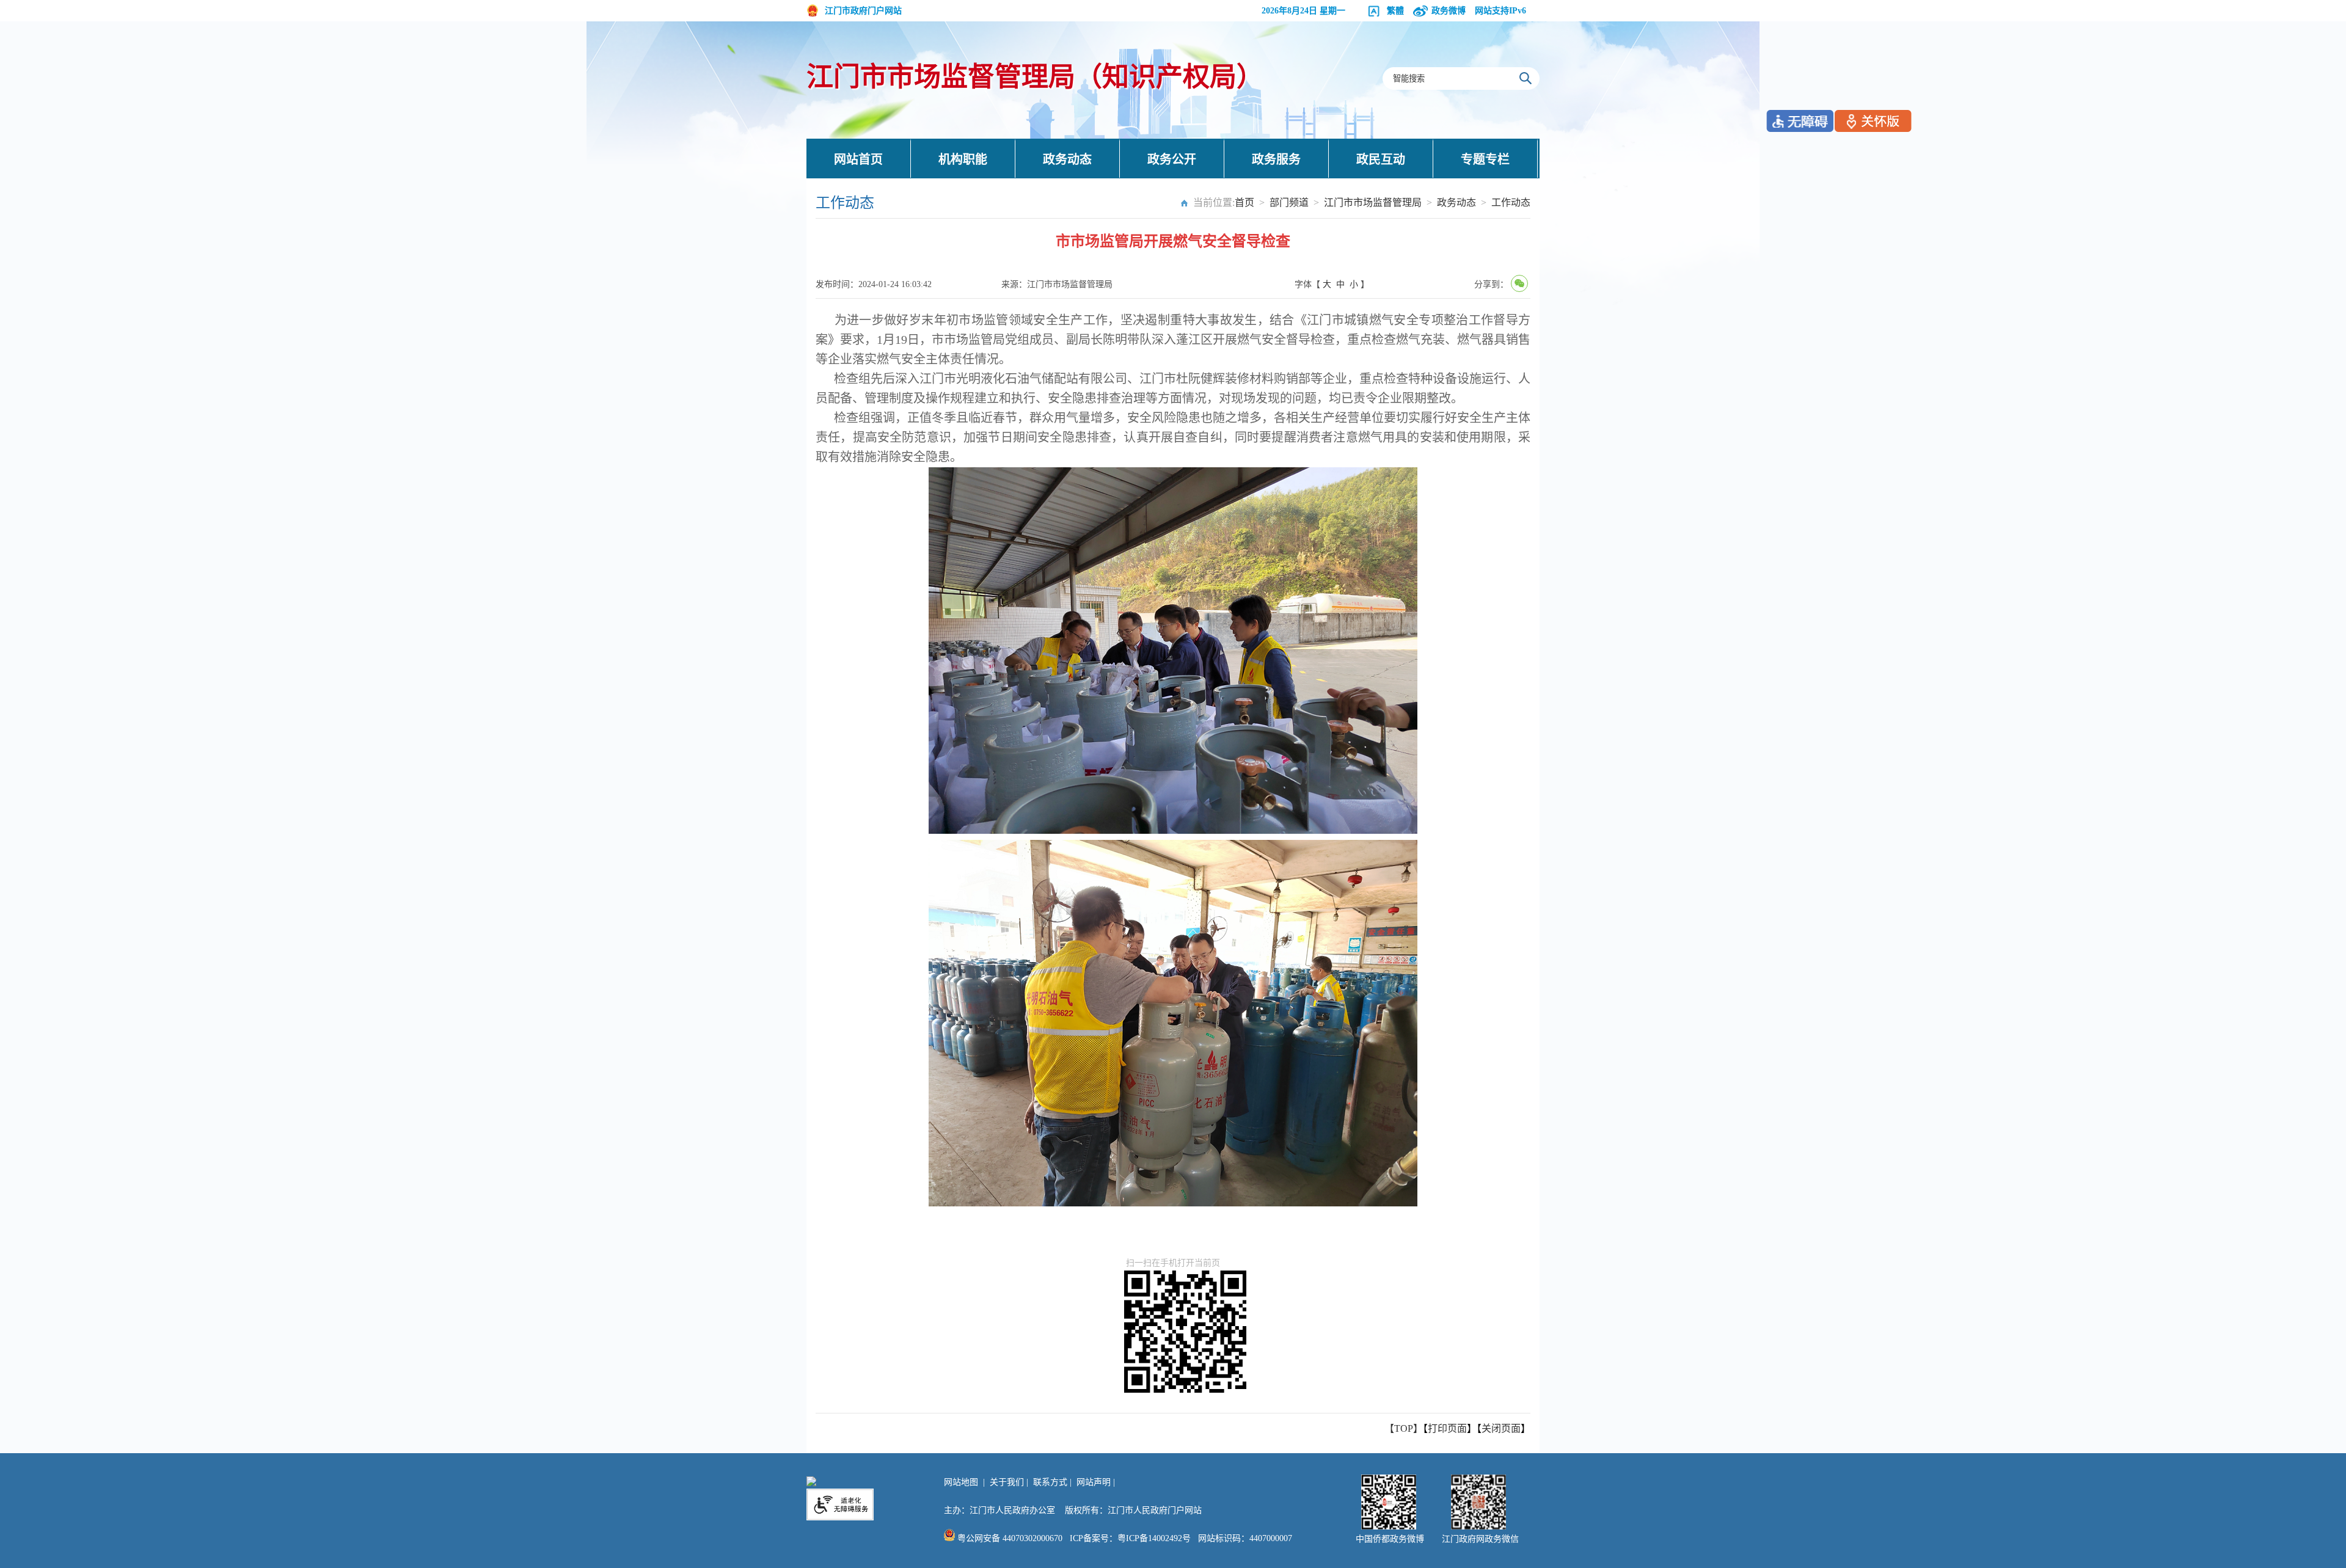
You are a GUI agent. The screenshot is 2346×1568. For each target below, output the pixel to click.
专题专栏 (1485, 159)
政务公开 (1172, 159)
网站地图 (961, 1482)
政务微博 (1449, 11)
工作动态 (1511, 202)
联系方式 (1050, 1482)
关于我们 (1007, 1482)
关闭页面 (1501, 1428)
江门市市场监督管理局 (1373, 202)
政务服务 (1276, 159)
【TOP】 (1404, 1428)
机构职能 (963, 159)
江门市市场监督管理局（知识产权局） (1035, 77)
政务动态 (1067, 159)
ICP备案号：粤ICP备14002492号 (1130, 1538)
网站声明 (1094, 1482)
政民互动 (1381, 159)
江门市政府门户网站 (863, 11)
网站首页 (858, 159)
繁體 (1395, 11)
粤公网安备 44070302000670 (1009, 1538)
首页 (1244, 202)
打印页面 (1447, 1428)
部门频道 (1289, 202)
